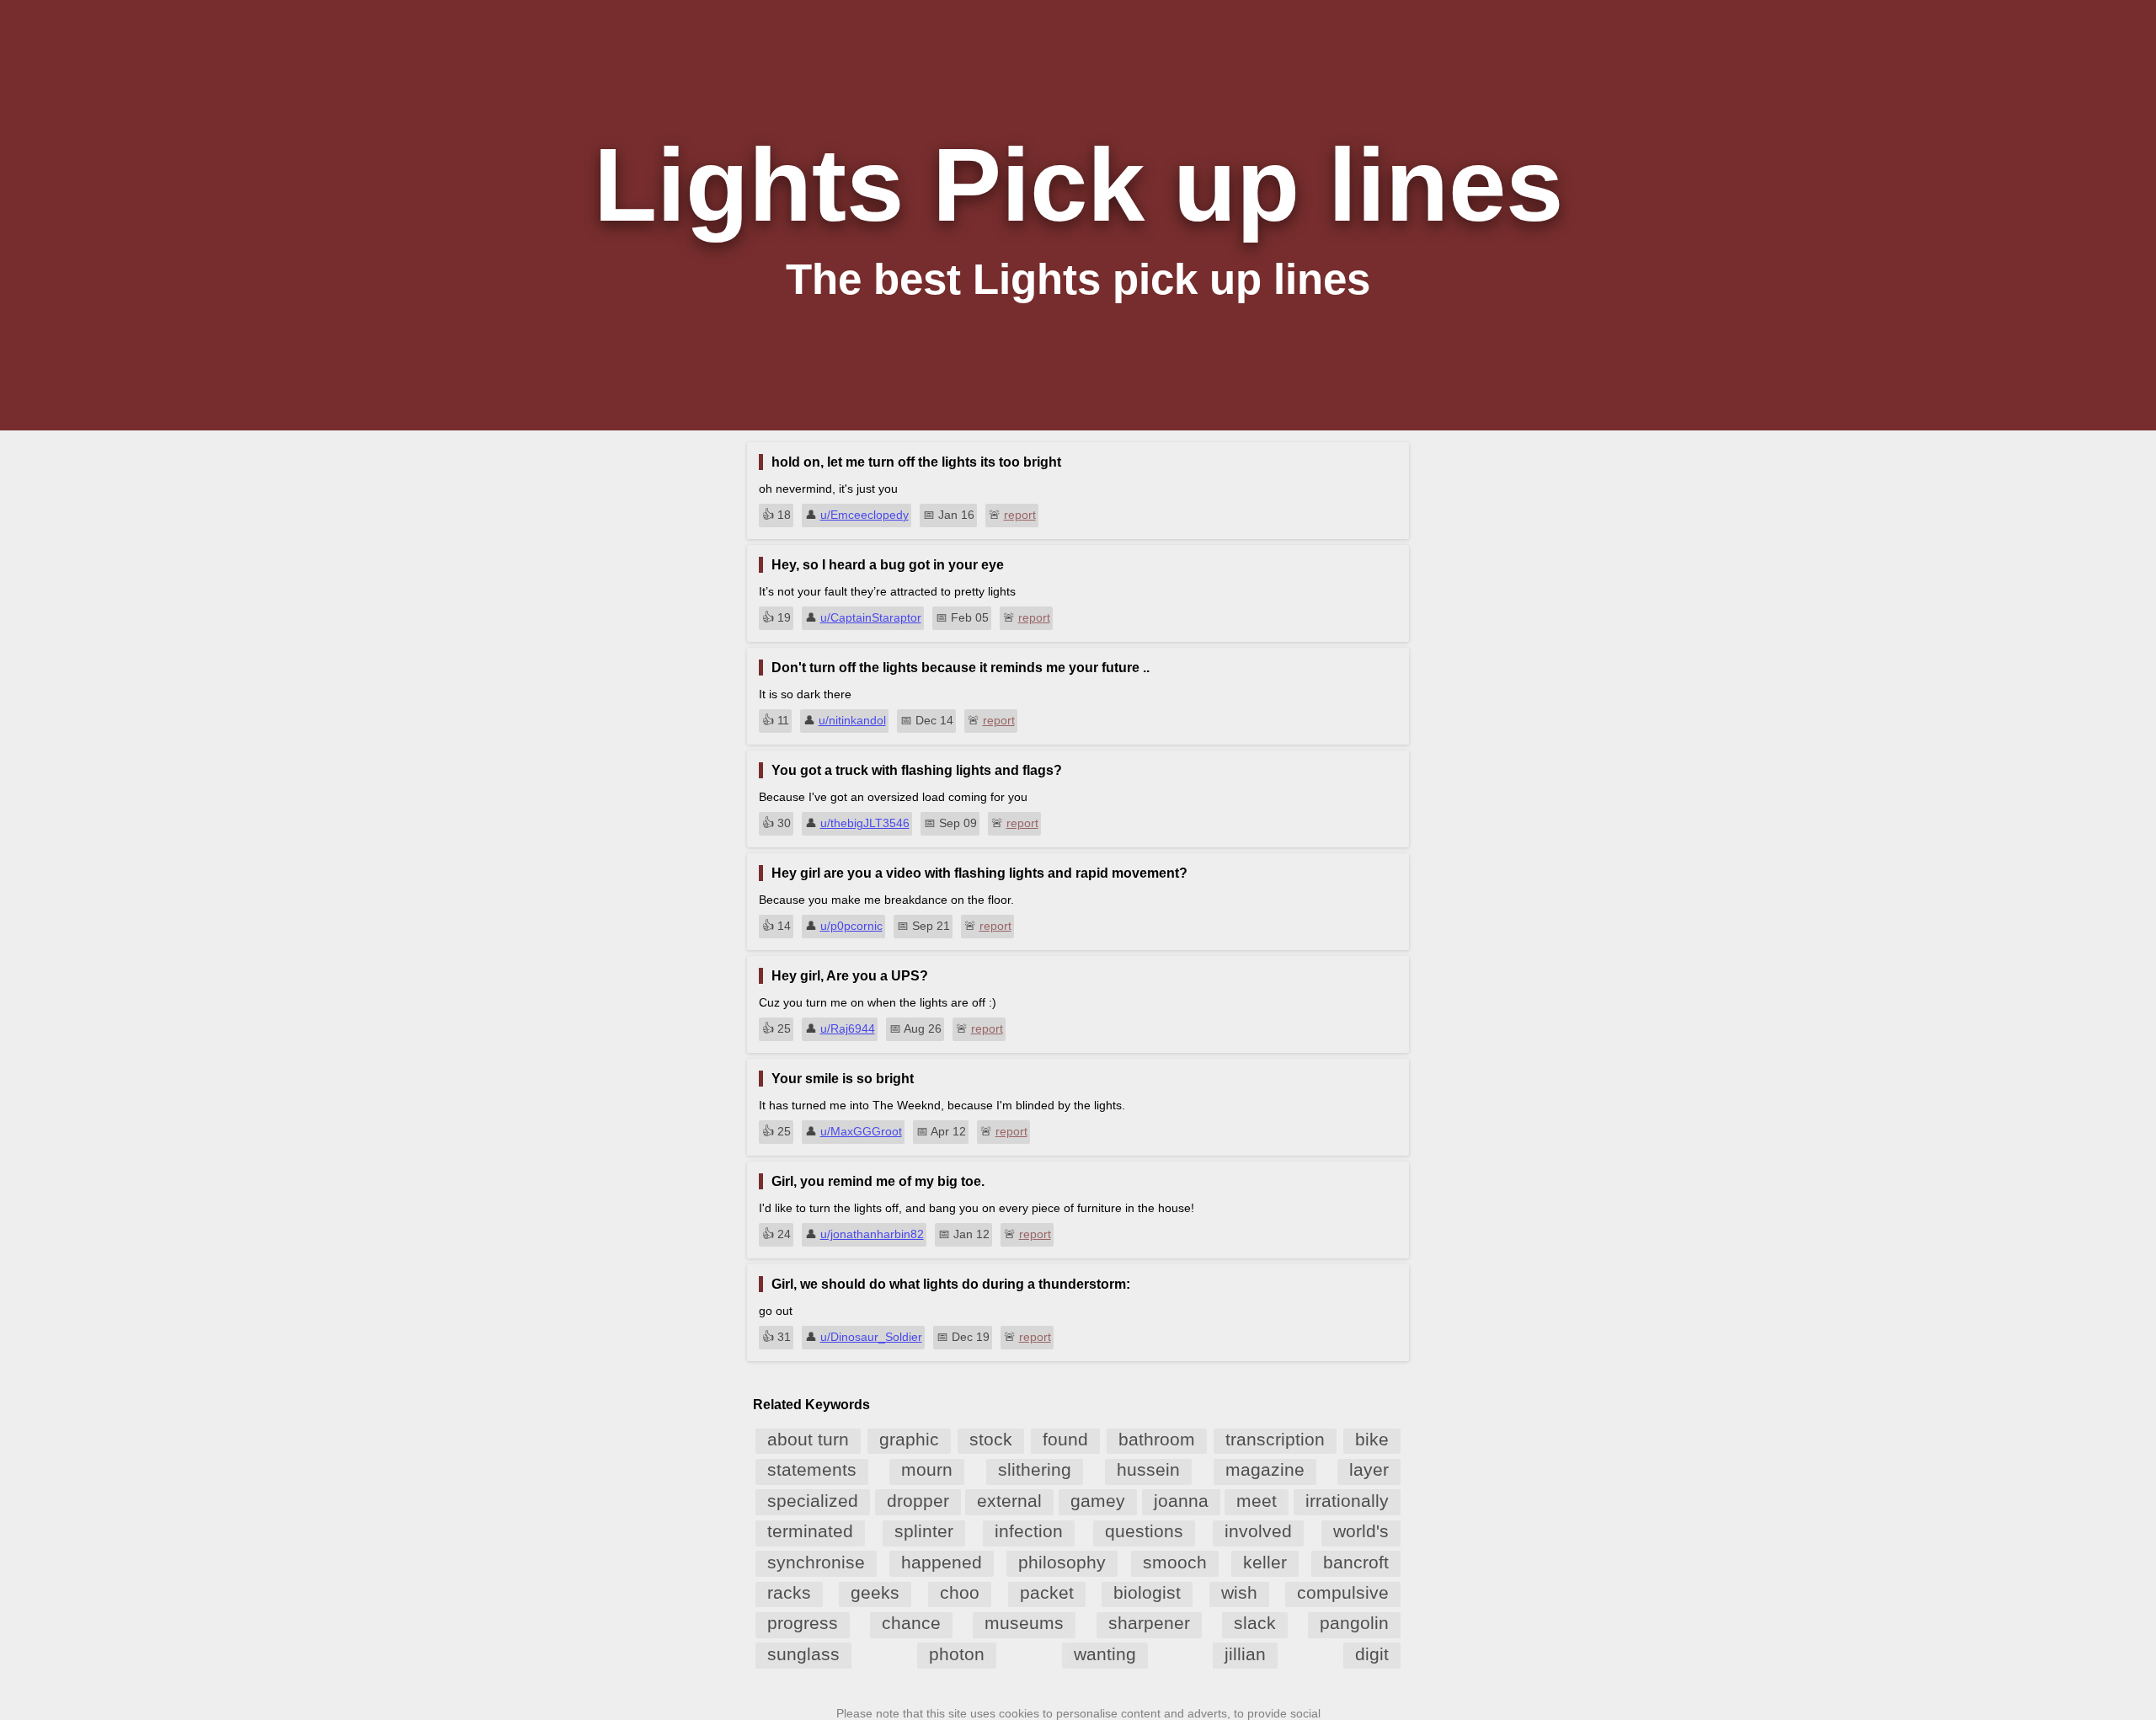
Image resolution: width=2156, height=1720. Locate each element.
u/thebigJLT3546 (865, 823)
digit (1372, 1654)
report (1020, 515)
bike (1372, 1439)
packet (1047, 1592)
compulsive (1343, 1592)
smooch (1175, 1562)
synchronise (816, 1562)
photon (957, 1654)
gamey (1098, 1501)
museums (1024, 1623)
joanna (1181, 1501)
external (1009, 1501)
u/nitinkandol (852, 720)
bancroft (1356, 1562)
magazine (1265, 1469)
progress (803, 1623)
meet (1257, 1501)
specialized (813, 1501)
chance (911, 1623)
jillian (1245, 1654)
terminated (810, 1531)
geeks (875, 1592)
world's (1361, 1531)
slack (1255, 1623)
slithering (1035, 1469)
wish (1239, 1592)
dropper (918, 1501)
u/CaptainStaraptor (871, 617)
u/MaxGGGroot (861, 1131)
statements (812, 1469)
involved (1258, 1531)
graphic (909, 1439)
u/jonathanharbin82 (872, 1234)
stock (991, 1439)
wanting (1105, 1654)
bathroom (1157, 1439)
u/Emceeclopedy (865, 515)
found (1065, 1439)
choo (960, 1592)
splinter (924, 1531)
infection (1029, 1531)
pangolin (1354, 1623)
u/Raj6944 (848, 1028)
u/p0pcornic (851, 926)
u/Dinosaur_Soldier (871, 1337)
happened (942, 1562)
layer (1369, 1469)
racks (789, 1592)
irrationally (1347, 1501)
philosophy (1062, 1562)
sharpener (1149, 1623)
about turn (808, 1439)
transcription (1275, 1439)
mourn (927, 1469)
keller (1265, 1562)
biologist (1147, 1592)
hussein (1148, 1469)
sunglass (803, 1654)
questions (1144, 1531)
